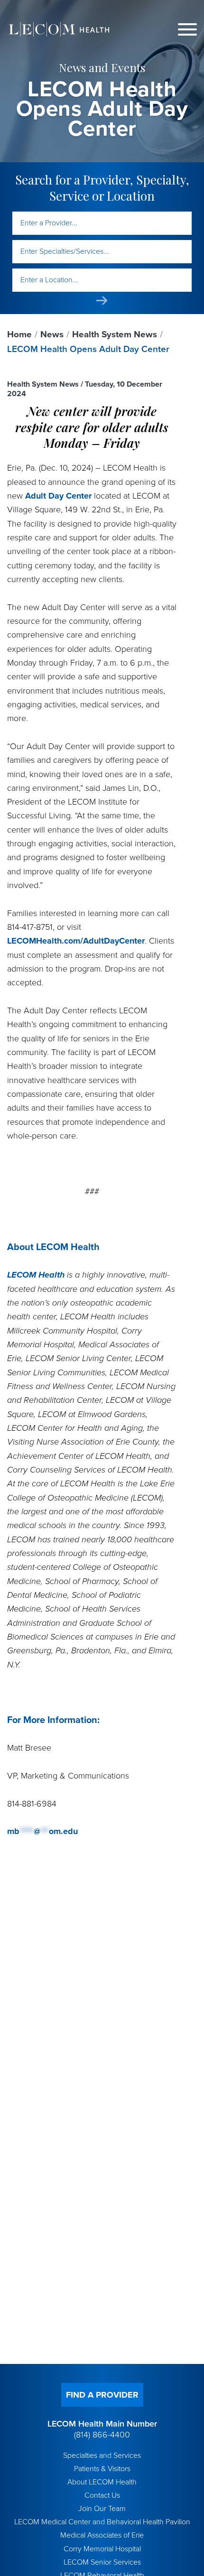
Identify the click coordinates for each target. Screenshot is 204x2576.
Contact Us (102, 2495)
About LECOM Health (102, 2482)
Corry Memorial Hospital (102, 2549)
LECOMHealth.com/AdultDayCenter (76, 941)
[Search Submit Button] (102, 301)
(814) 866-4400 (102, 2435)
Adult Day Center (58, 496)
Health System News (115, 334)
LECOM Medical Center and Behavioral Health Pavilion (102, 2522)
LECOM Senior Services (102, 2562)
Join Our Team (102, 2509)
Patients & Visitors (102, 2469)
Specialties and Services (102, 2456)
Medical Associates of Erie (102, 2535)
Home (19, 334)
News (52, 334)
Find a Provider (102, 2395)
